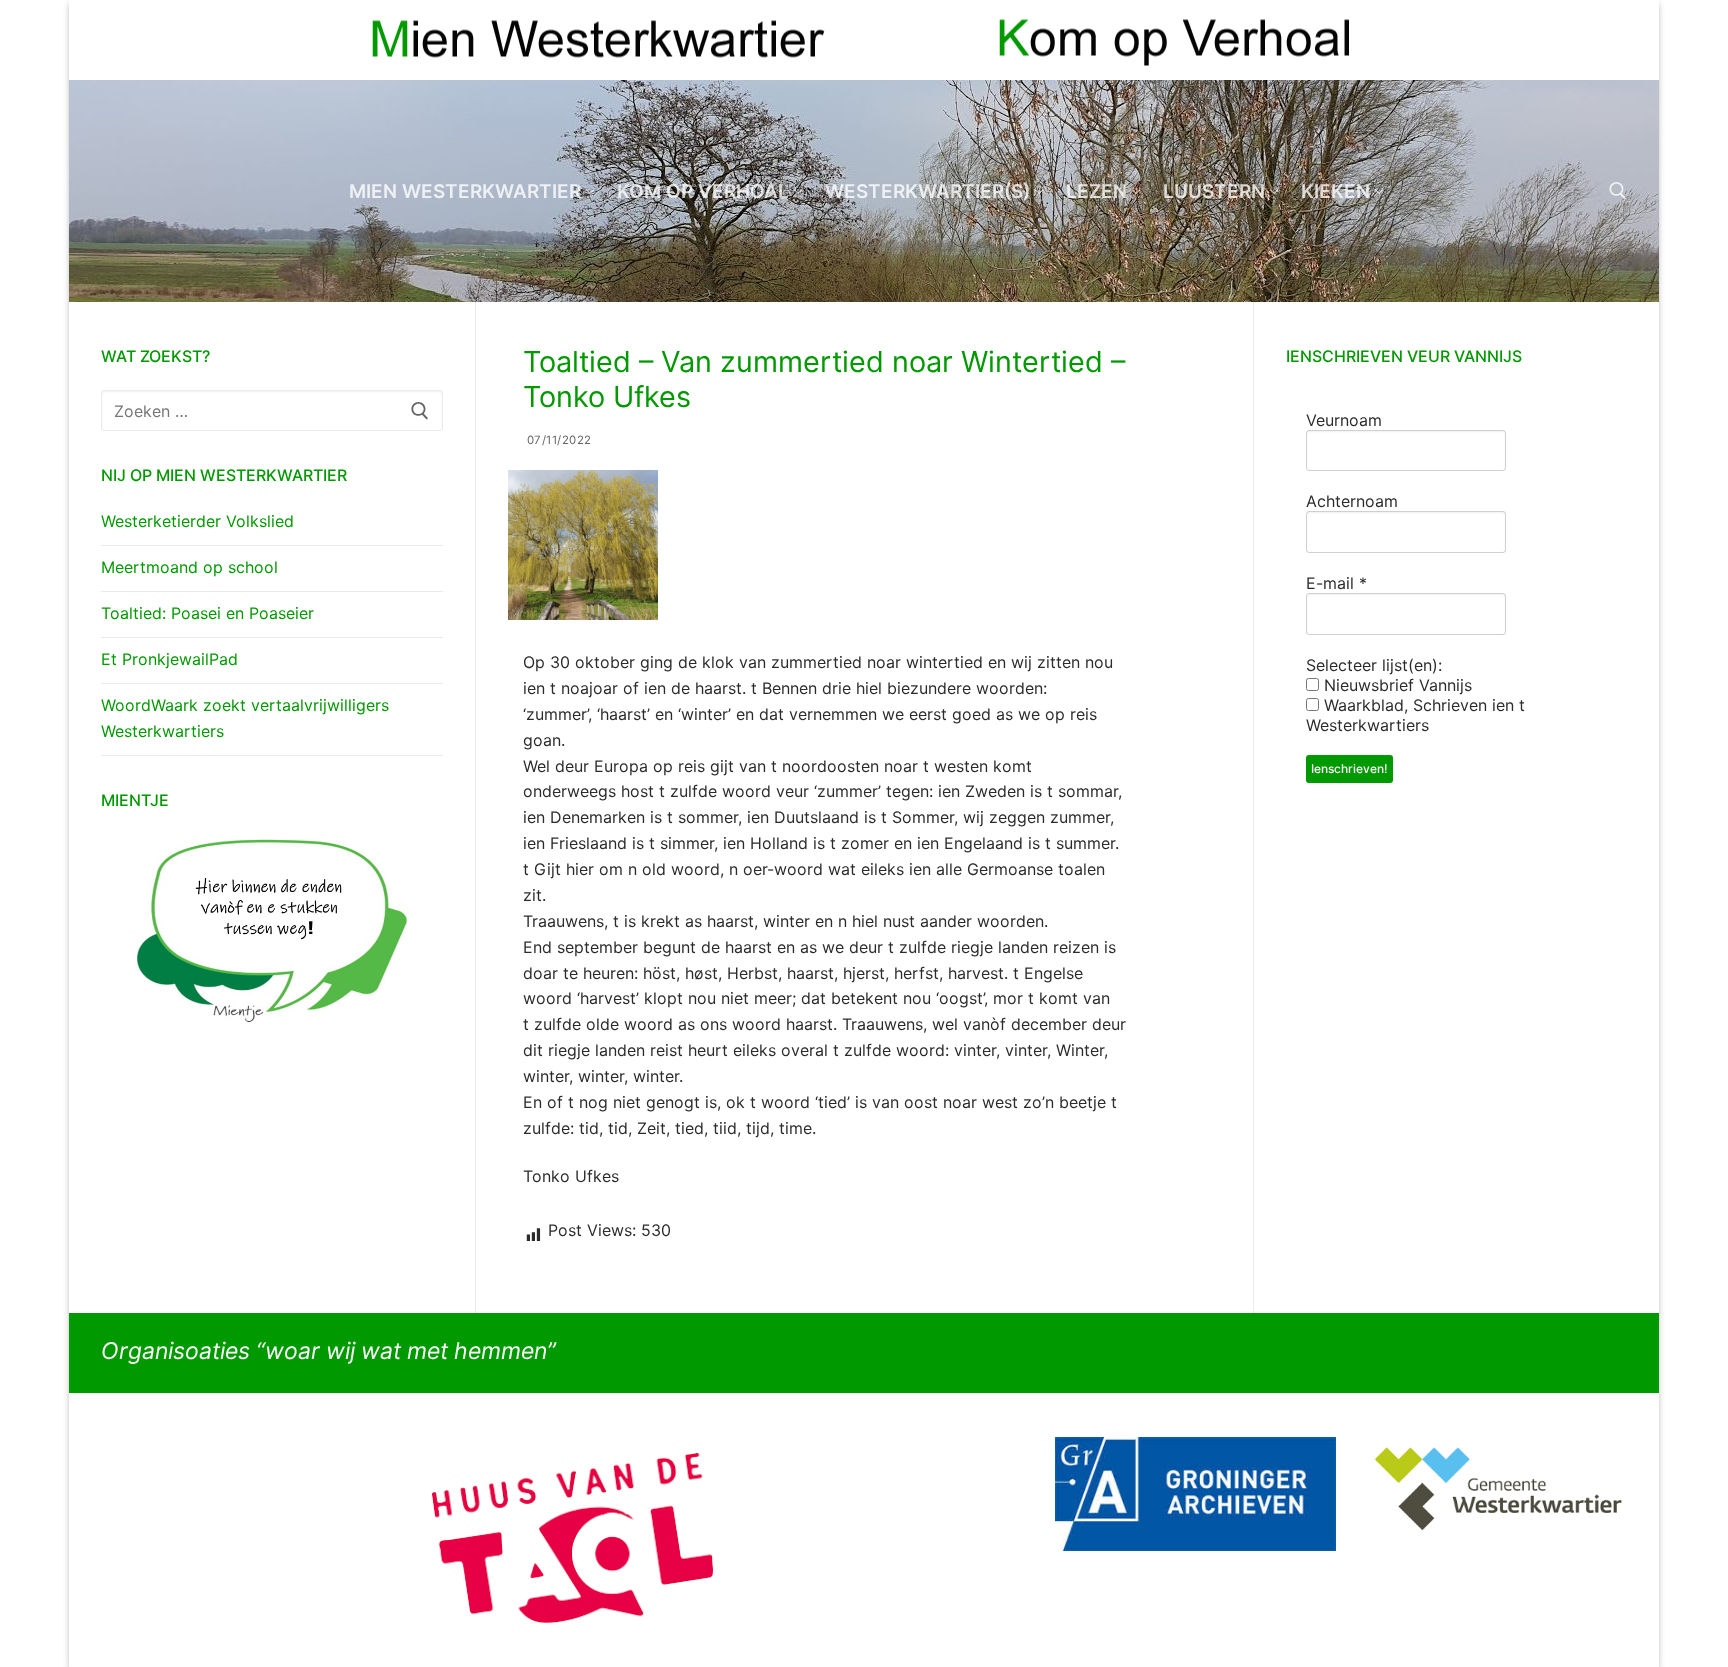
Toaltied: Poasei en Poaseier (207, 613)
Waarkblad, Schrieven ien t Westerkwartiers (1415, 715)
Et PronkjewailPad (169, 659)
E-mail (1336, 583)
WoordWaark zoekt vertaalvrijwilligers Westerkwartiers (245, 718)
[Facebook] (1575, 40)
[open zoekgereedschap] (1618, 191)
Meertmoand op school (189, 567)
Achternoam (1352, 501)
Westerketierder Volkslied (197, 521)
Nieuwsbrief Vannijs (1395, 685)
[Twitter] (1611, 40)
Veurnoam (1344, 420)
